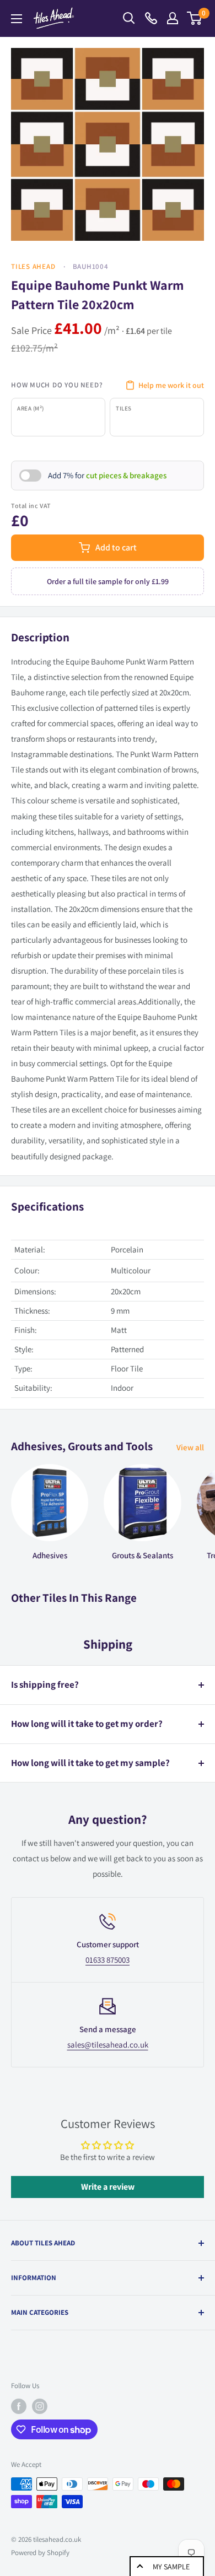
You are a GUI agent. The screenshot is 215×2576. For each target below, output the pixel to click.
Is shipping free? (45, 1684)
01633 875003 (108, 1960)
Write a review (108, 2187)
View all (190, 1447)
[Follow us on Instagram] (40, 2406)
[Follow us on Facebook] (19, 2406)
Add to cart (116, 547)
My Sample (171, 2567)
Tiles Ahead (33, 266)
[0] (195, 18)
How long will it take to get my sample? (90, 1763)
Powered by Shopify (40, 2553)
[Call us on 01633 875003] (151, 18)
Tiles (124, 408)
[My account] (173, 18)
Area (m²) (31, 408)
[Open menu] (17, 19)
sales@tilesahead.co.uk (108, 2045)
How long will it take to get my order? (87, 1724)
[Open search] (129, 18)
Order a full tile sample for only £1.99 (108, 581)
